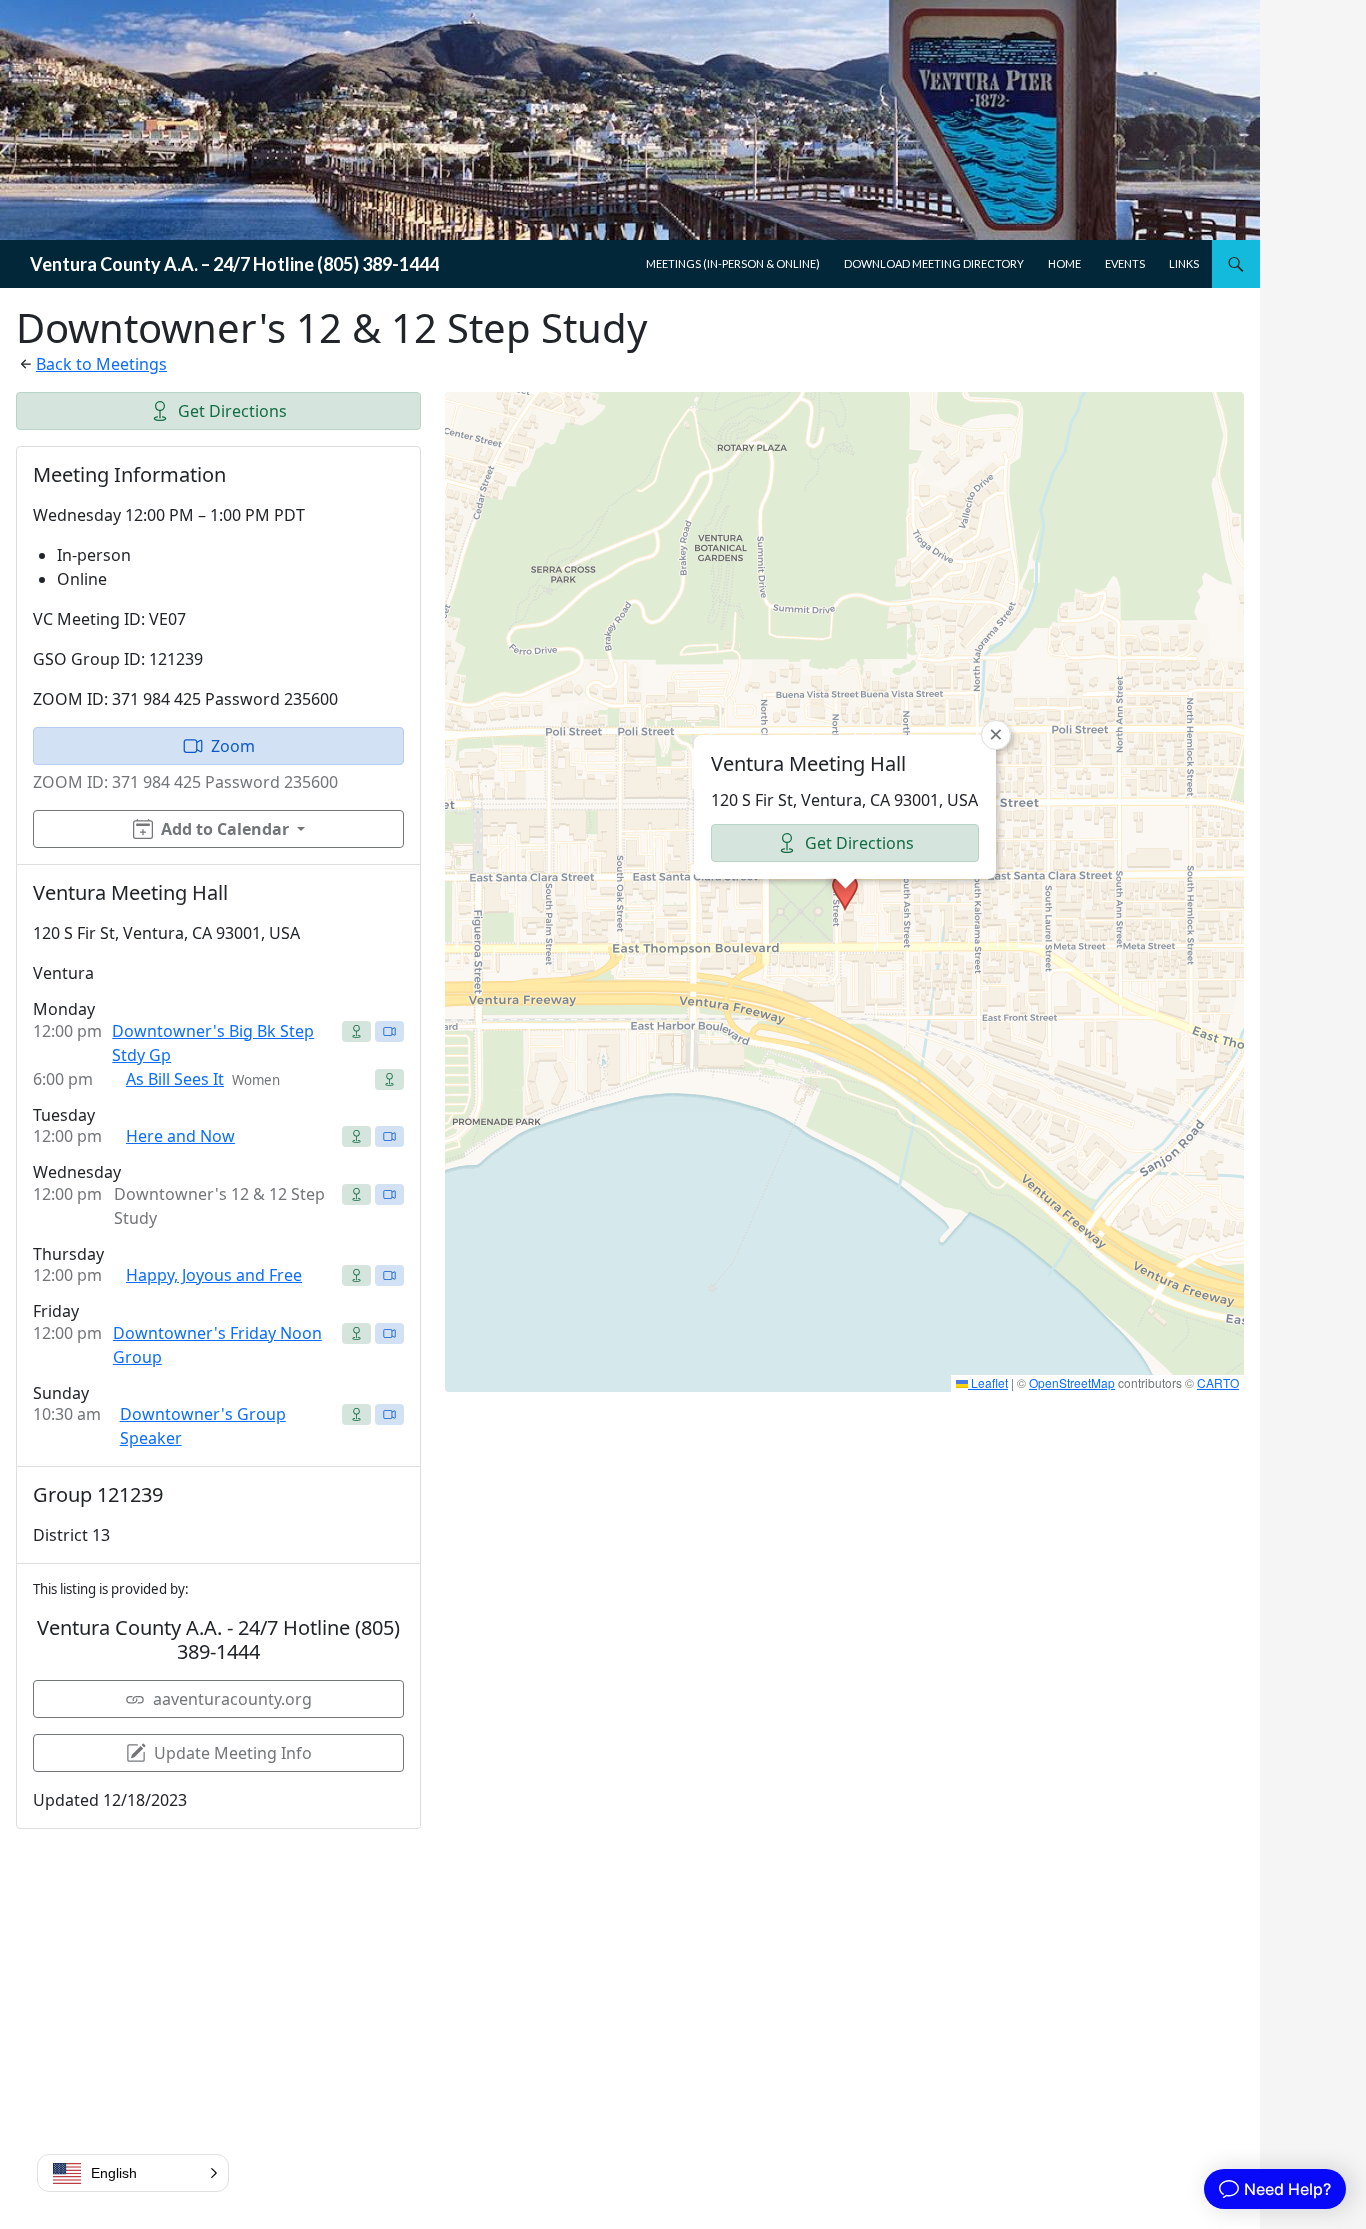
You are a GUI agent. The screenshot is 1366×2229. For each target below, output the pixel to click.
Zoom (233, 746)
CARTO (1218, 1382)
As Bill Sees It (175, 1079)
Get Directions (232, 411)
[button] (845, 892)
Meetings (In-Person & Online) (733, 263)
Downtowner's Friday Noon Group (217, 1345)
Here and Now (180, 1136)
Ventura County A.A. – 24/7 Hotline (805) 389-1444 (234, 264)
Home (1064, 263)
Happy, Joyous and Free (214, 1275)
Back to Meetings (101, 364)
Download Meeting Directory (934, 263)
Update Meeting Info (233, 1753)
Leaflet (988, 1382)
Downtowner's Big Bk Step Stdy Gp (213, 1043)
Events (1125, 263)
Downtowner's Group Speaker (203, 1426)
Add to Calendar (225, 829)
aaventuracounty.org (232, 1699)
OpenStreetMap (1072, 1382)
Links (1184, 263)
